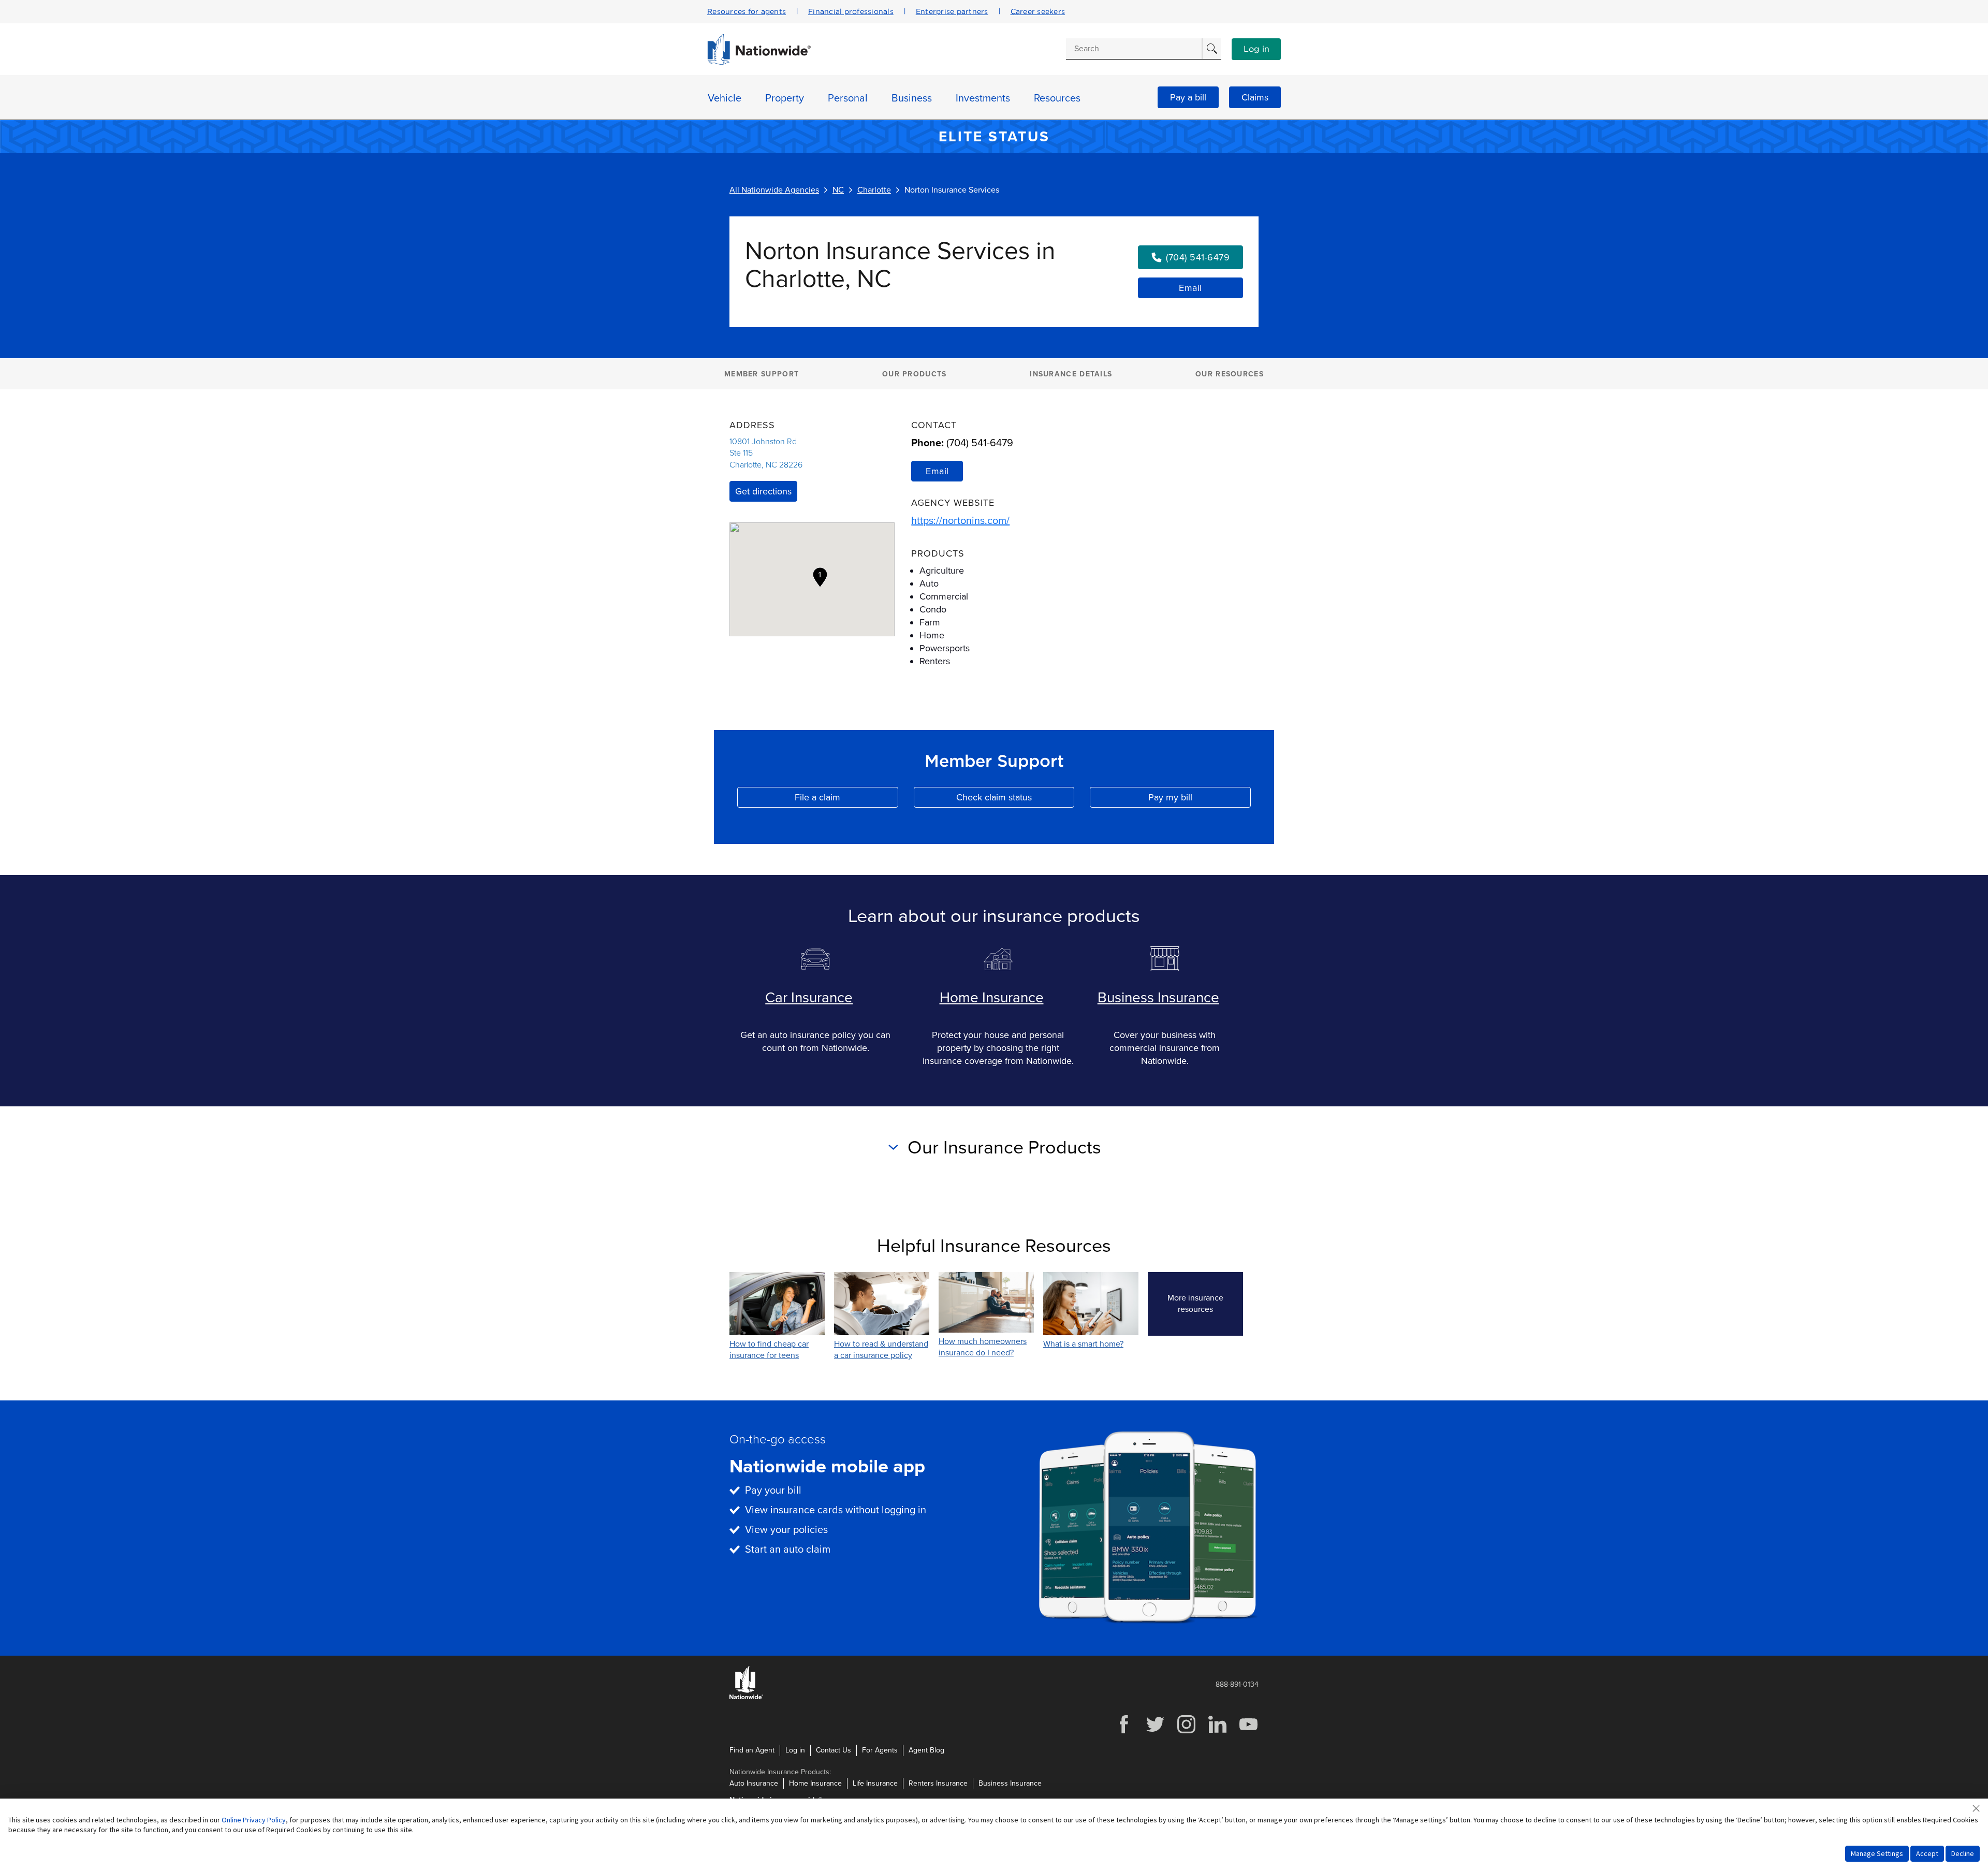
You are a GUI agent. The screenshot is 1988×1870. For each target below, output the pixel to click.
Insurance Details (1071, 374)
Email (1190, 288)
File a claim (846, 800)
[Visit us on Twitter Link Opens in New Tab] (1155, 1732)
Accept (1927, 1853)
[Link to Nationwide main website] (759, 62)
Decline (1963, 1853)
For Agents (880, 1750)
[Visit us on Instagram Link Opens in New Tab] (1186, 1732)
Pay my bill (1200, 800)
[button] (820, 577)
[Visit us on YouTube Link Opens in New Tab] (1248, 1732)
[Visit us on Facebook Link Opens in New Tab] (1124, 1732)
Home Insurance (992, 998)
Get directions (763, 491)
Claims (1255, 97)
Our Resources (1230, 374)
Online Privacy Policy (254, 1820)
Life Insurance (875, 1783)
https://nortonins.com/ (960, 521)
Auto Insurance (754, 1783)
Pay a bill (1188, 97)
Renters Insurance (938, 1783)
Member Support (762, 374)
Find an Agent (752, 1750)
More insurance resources (1205, 1304)
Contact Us (834, 1750)
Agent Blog (926, 1750)
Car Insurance (809, 998)
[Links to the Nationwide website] (746, 1697)
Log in (1256, 49)
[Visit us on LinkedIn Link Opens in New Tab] (1217, 1732)
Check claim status (1015, 800)
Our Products (915, 374)
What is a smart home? (1083, 1344)
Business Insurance (1158, 998)
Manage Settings (1877, 1853)
